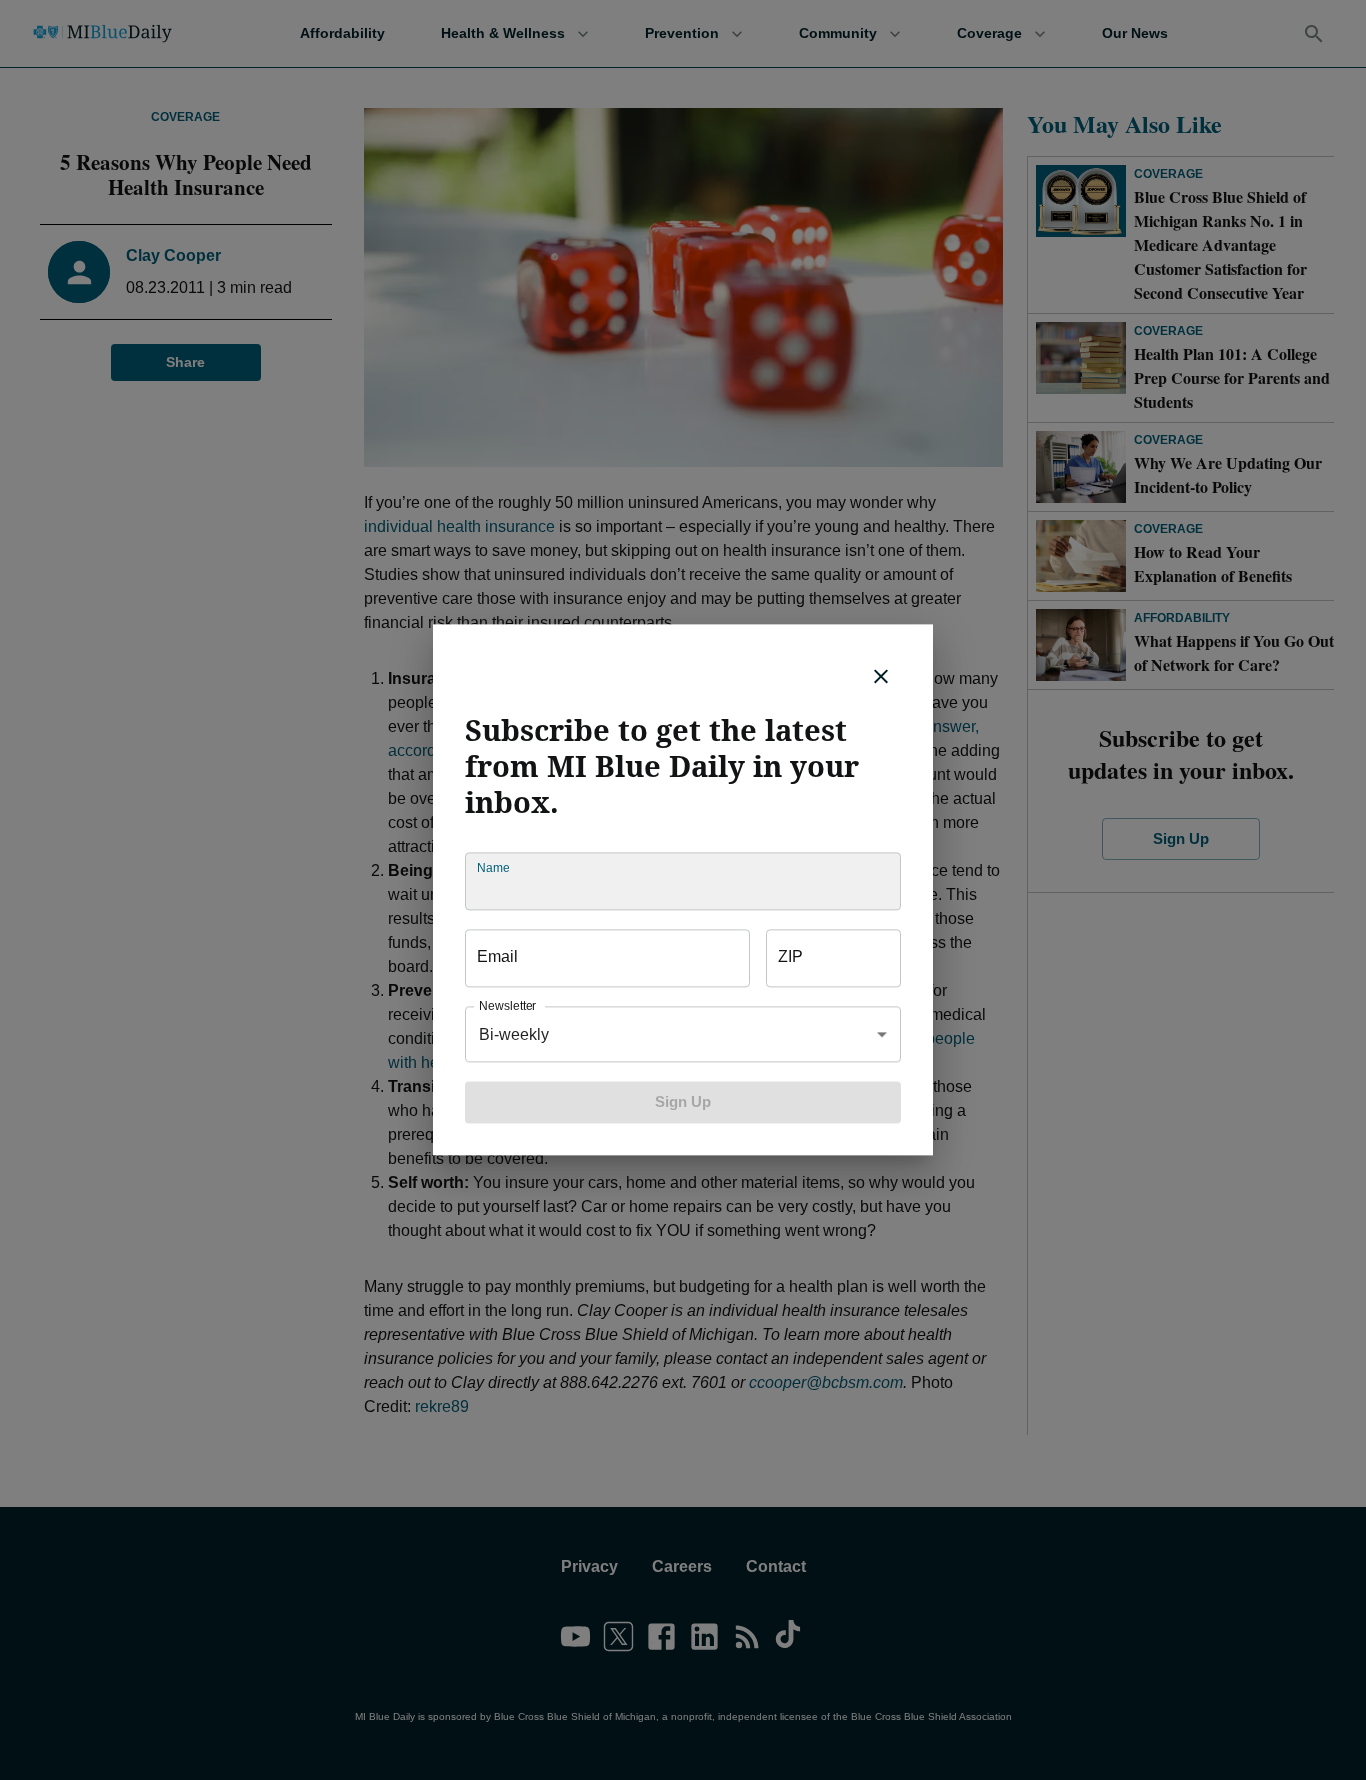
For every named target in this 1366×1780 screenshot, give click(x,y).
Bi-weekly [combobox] (514, 1034)
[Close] (881, 676)
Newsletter (507, 1006)
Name (493, 868)
